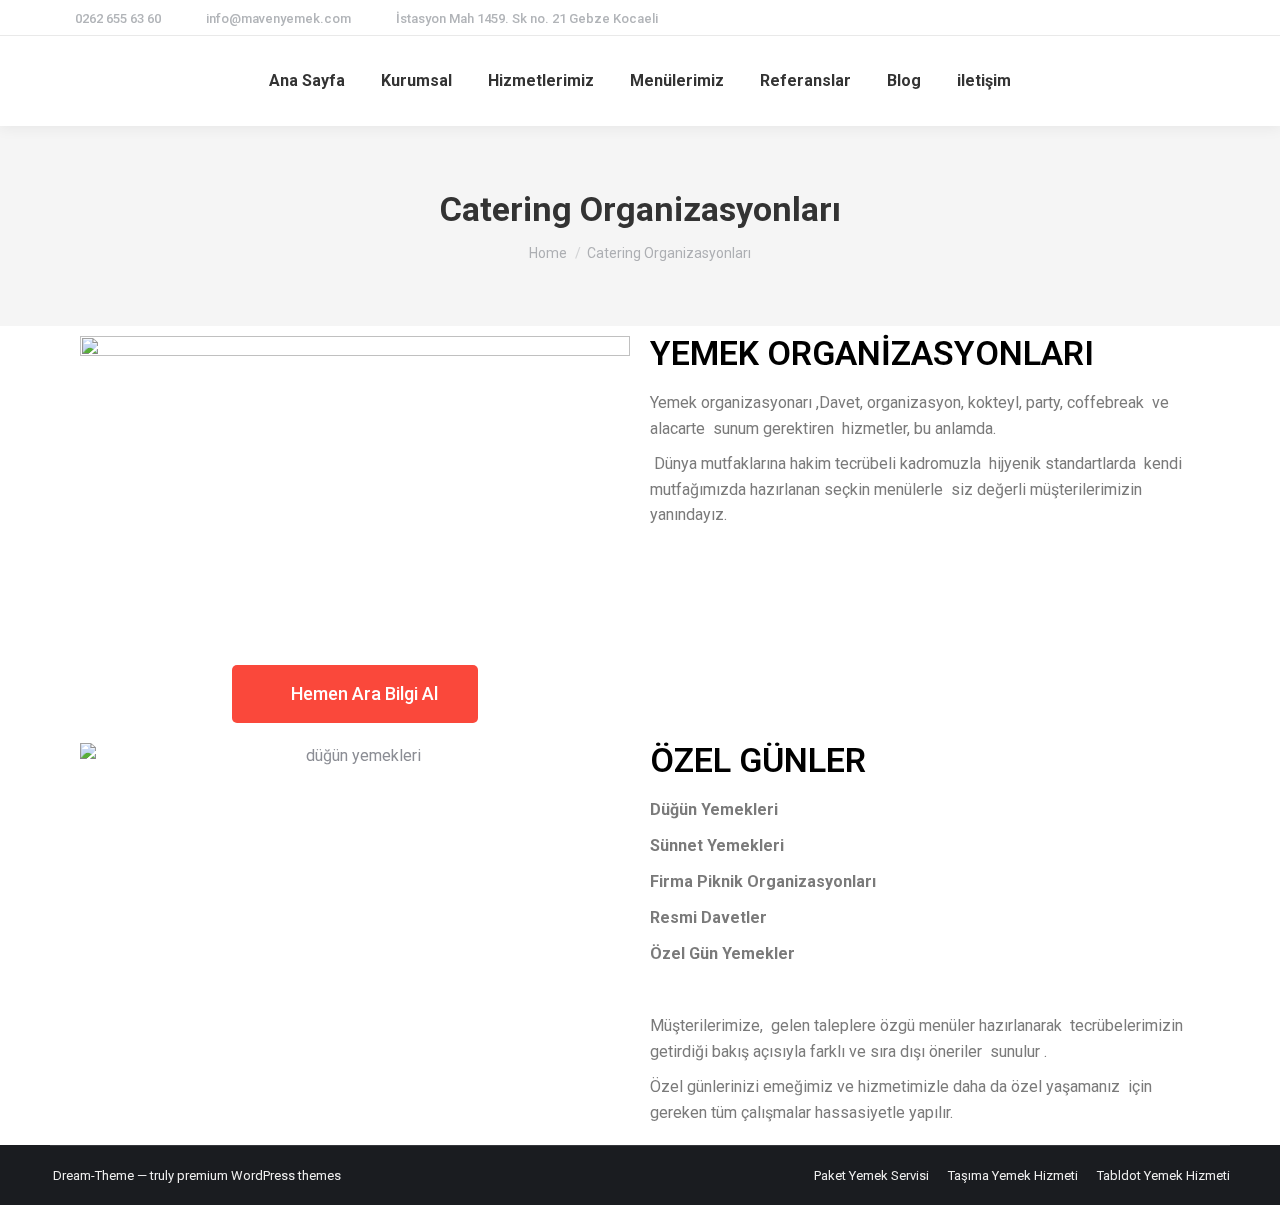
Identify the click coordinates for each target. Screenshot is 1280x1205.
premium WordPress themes (259, 1175)
